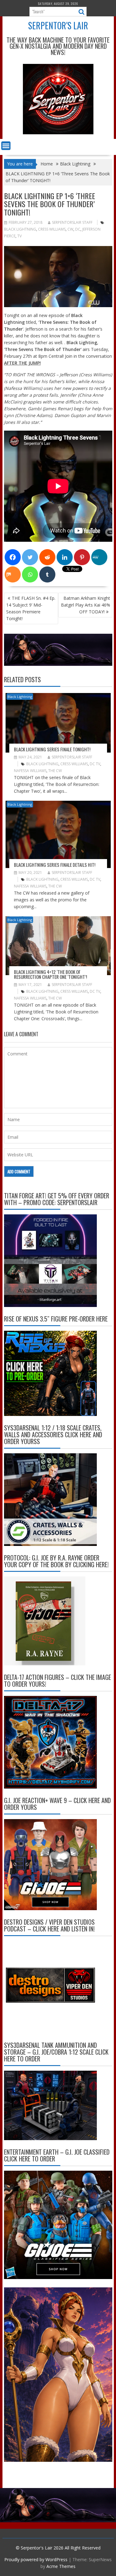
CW (70, 229)
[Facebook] (13, 557)
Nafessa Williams (30, 771)
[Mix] (13, 574)
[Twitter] (30, 557)
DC (78, 229)
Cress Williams (52, 229)
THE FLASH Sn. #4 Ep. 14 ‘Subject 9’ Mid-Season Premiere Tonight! (31, 608)
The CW (55, 771)
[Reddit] (47, 557)
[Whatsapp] (30, 574)
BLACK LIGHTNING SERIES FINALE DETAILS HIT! (55, 865)
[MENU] (6, 146)
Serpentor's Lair (58, 25)
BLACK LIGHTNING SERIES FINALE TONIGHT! (52, 749)
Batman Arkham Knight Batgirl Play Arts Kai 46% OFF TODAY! (86, 605)
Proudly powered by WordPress (36, 2559)
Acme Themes (61, 2566)
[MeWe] (99, 557)
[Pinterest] (82, 557)
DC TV (95, 764)
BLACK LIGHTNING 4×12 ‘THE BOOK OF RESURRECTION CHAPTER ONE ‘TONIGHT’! (50, 974)
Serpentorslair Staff (72, 222)
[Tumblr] (47, 574)
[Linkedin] (65, 557)
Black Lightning (20, 229)
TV (19, 236)
